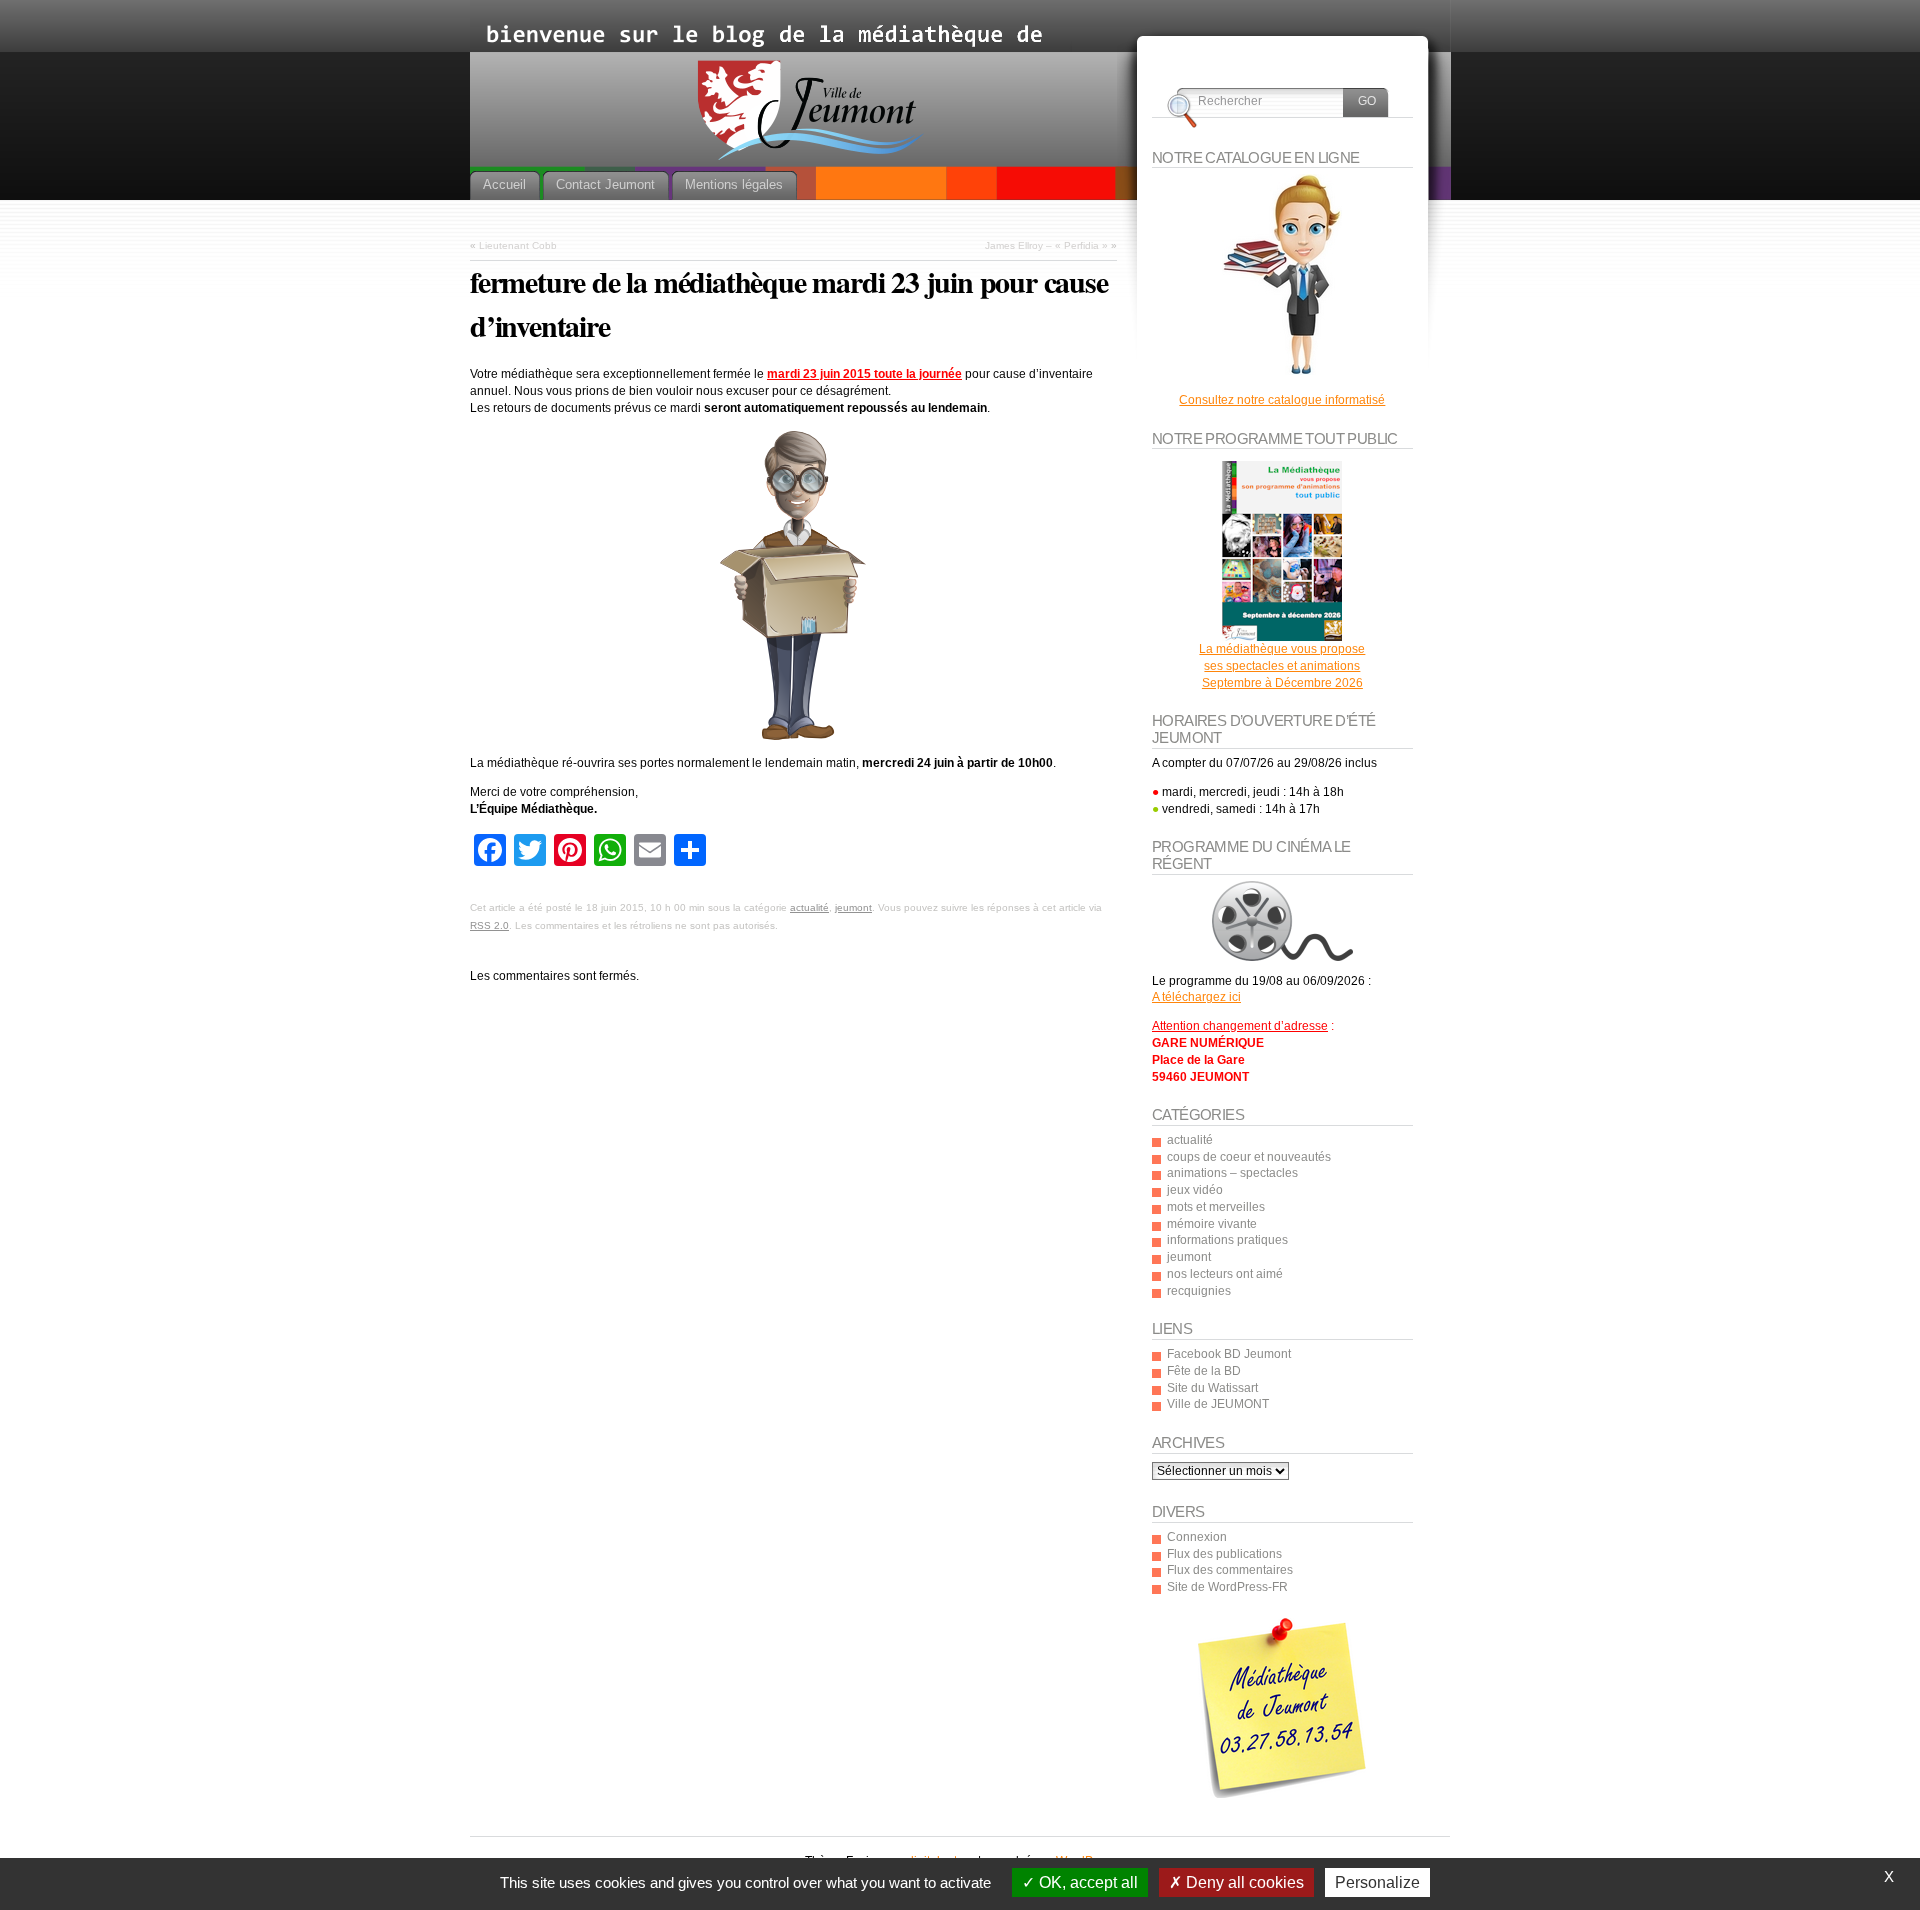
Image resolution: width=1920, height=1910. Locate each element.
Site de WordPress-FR (1227, 1587)
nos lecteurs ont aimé (1225, 1274)
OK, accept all (1086, 1882)
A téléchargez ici (1196, 997)
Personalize (1377, 1882)
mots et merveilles (1216, 1207)
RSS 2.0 (489, 925)
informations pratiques (1227, 1240)
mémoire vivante (1212, 1224)
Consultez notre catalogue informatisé (1282, 400)
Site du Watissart (1212, 1388)
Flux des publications (1224, 1554)
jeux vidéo (1195, 1190)
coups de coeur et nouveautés (1249, 1157)
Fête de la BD (1204, 1371)
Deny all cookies (1243, 1882)
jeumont (853, 907)
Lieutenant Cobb (518, 245)
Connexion (1197, 1537)
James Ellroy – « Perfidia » (1046, 245)
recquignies (1199, 1291)
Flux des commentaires (1230, 1570)
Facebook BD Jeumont (1229, 1354)
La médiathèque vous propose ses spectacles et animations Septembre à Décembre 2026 (1282, 666)
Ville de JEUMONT (1218, 1404)
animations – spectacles (1232, 1173)
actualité (809, 907)
